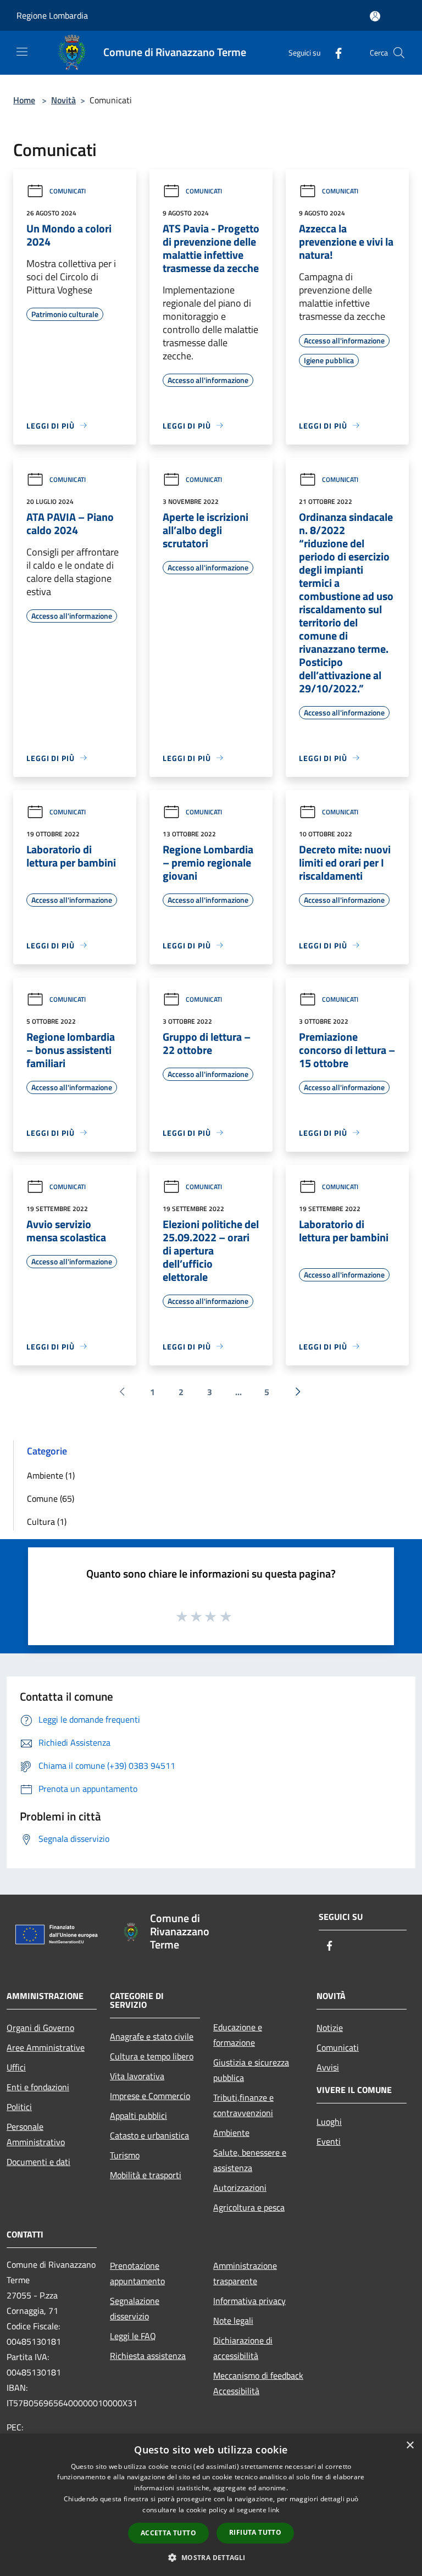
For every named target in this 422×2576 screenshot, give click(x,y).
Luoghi (329, 2122)
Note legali (233, 2320)
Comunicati (68, 191)
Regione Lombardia (52, 15)
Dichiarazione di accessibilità (243, 2348)
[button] (211, 2557)
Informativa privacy (249, 2301)
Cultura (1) (47, 1522)
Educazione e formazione (238, 2035)
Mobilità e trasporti (146, 2175)
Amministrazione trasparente (245, 2273)
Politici (19, 2107)
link (274, 2510)
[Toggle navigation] (22, 52)
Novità (63, 100)
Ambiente (231, 2133)
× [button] (410, 2445)
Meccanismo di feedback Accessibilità (258, 2383)
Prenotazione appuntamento (137, 2273)
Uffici (16, 2067)
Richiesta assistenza (148, 2356)
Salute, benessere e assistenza (250, 2160)
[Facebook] (334, 52)
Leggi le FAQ (133, 2336)
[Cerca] (399, 53)
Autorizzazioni (240, 2188)
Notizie (330, 2028)
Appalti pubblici (138, 2116)
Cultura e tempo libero (152, 2056)
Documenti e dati (38, 2162)
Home (24, 100)
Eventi (329, 2141)
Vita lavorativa (137, 2076)
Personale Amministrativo (36, 2134)
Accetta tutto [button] (168, 2533)
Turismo (125, 2155)
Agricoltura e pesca (249, 2207)
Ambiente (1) (51, 1475)
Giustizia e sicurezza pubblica (251, 2070)
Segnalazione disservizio (135, 2308)
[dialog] (211, 2505)
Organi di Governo (40, 2028)
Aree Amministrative (46, 2047)
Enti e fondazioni (38, 2087)
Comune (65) (51, 1498)
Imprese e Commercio (150, 2096)
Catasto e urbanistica (149, 2135)
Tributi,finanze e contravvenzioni (243, 2105)
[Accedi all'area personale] (375, 16)
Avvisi (328, 2067)
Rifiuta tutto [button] (255, 2532)
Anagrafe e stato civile (152, 2036)
